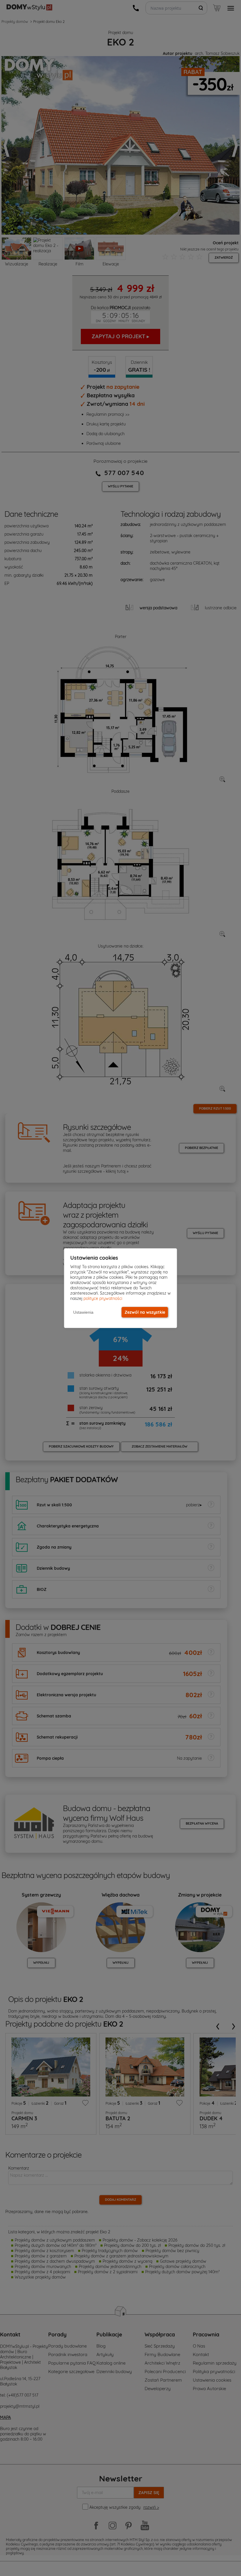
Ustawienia (83, 1312)
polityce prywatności (103, 1298)
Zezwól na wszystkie (145, 1312)
